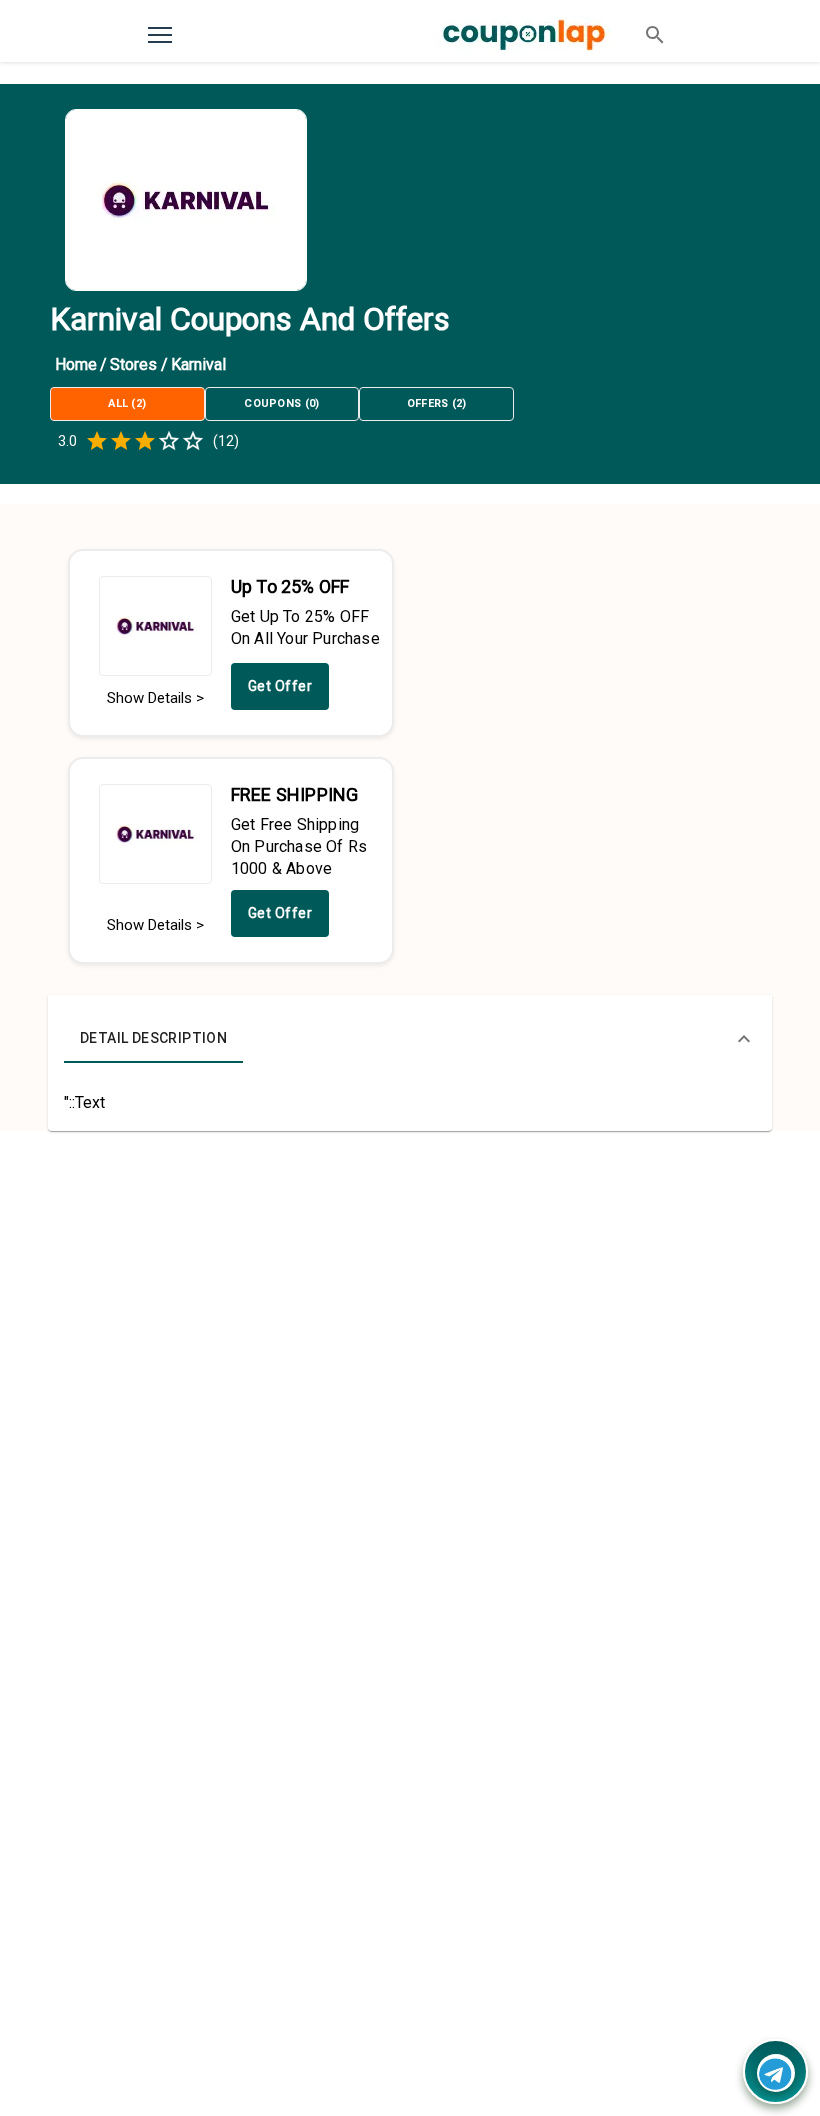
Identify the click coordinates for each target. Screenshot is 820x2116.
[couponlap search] (655, 35)
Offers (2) (437, 403)
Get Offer (280, 686)
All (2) (127, 403)
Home (76, 364)
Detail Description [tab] (153, 1038)
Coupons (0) (282, 403)
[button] (410, 1039)
